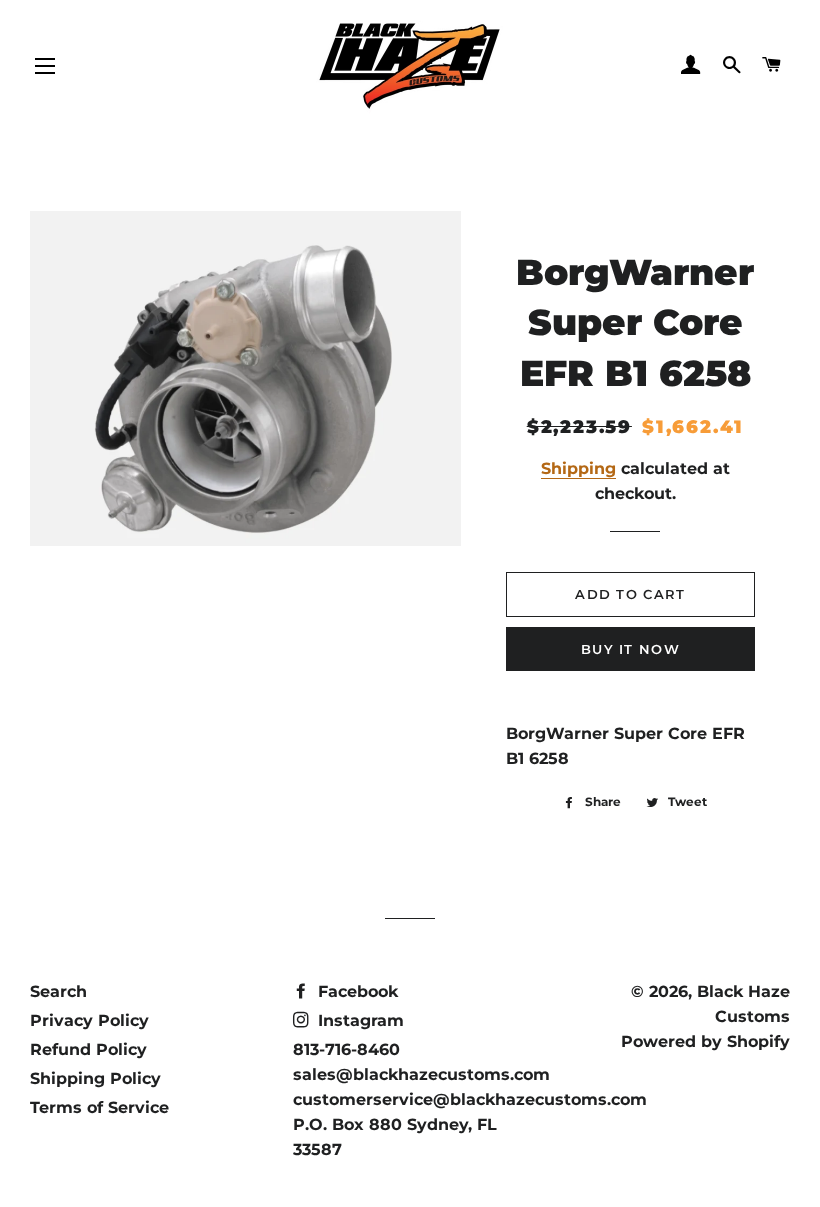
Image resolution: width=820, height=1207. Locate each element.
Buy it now (630, 649)
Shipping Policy (95, 1078)
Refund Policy (88, 1049)
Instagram (358, 1020)
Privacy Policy (89, 1020)
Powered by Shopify (705, 1041)
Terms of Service (99, 1107)
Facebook (355, 991)
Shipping (578, 468)
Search (58, 991)
